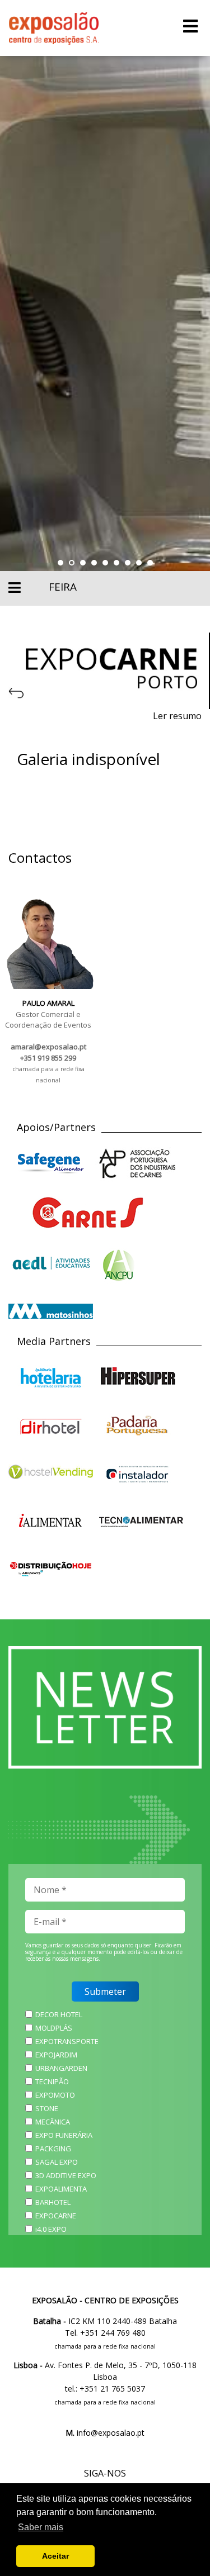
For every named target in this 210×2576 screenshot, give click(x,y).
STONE (47, 2108)
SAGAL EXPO (57, 2162)
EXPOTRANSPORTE (67, 2041)
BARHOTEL (53, 2202)
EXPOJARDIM (56, 2055)
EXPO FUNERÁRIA (64, 2135)
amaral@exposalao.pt (48, 1047)
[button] (60, 563)
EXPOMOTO (55, 2095)
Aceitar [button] (55, 2556)
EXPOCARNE (56, 2216)
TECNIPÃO (52, 2081)
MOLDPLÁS (54, 2028)
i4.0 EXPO (51, 2229)
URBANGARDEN (61, 2068)
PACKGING (53, 2149)
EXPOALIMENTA (61, 2189)
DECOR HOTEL (59, 2014)
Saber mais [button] (41, 2527)
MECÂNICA (53, 2122)
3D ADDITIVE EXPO (66, 2175)
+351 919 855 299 (48, 1058)
